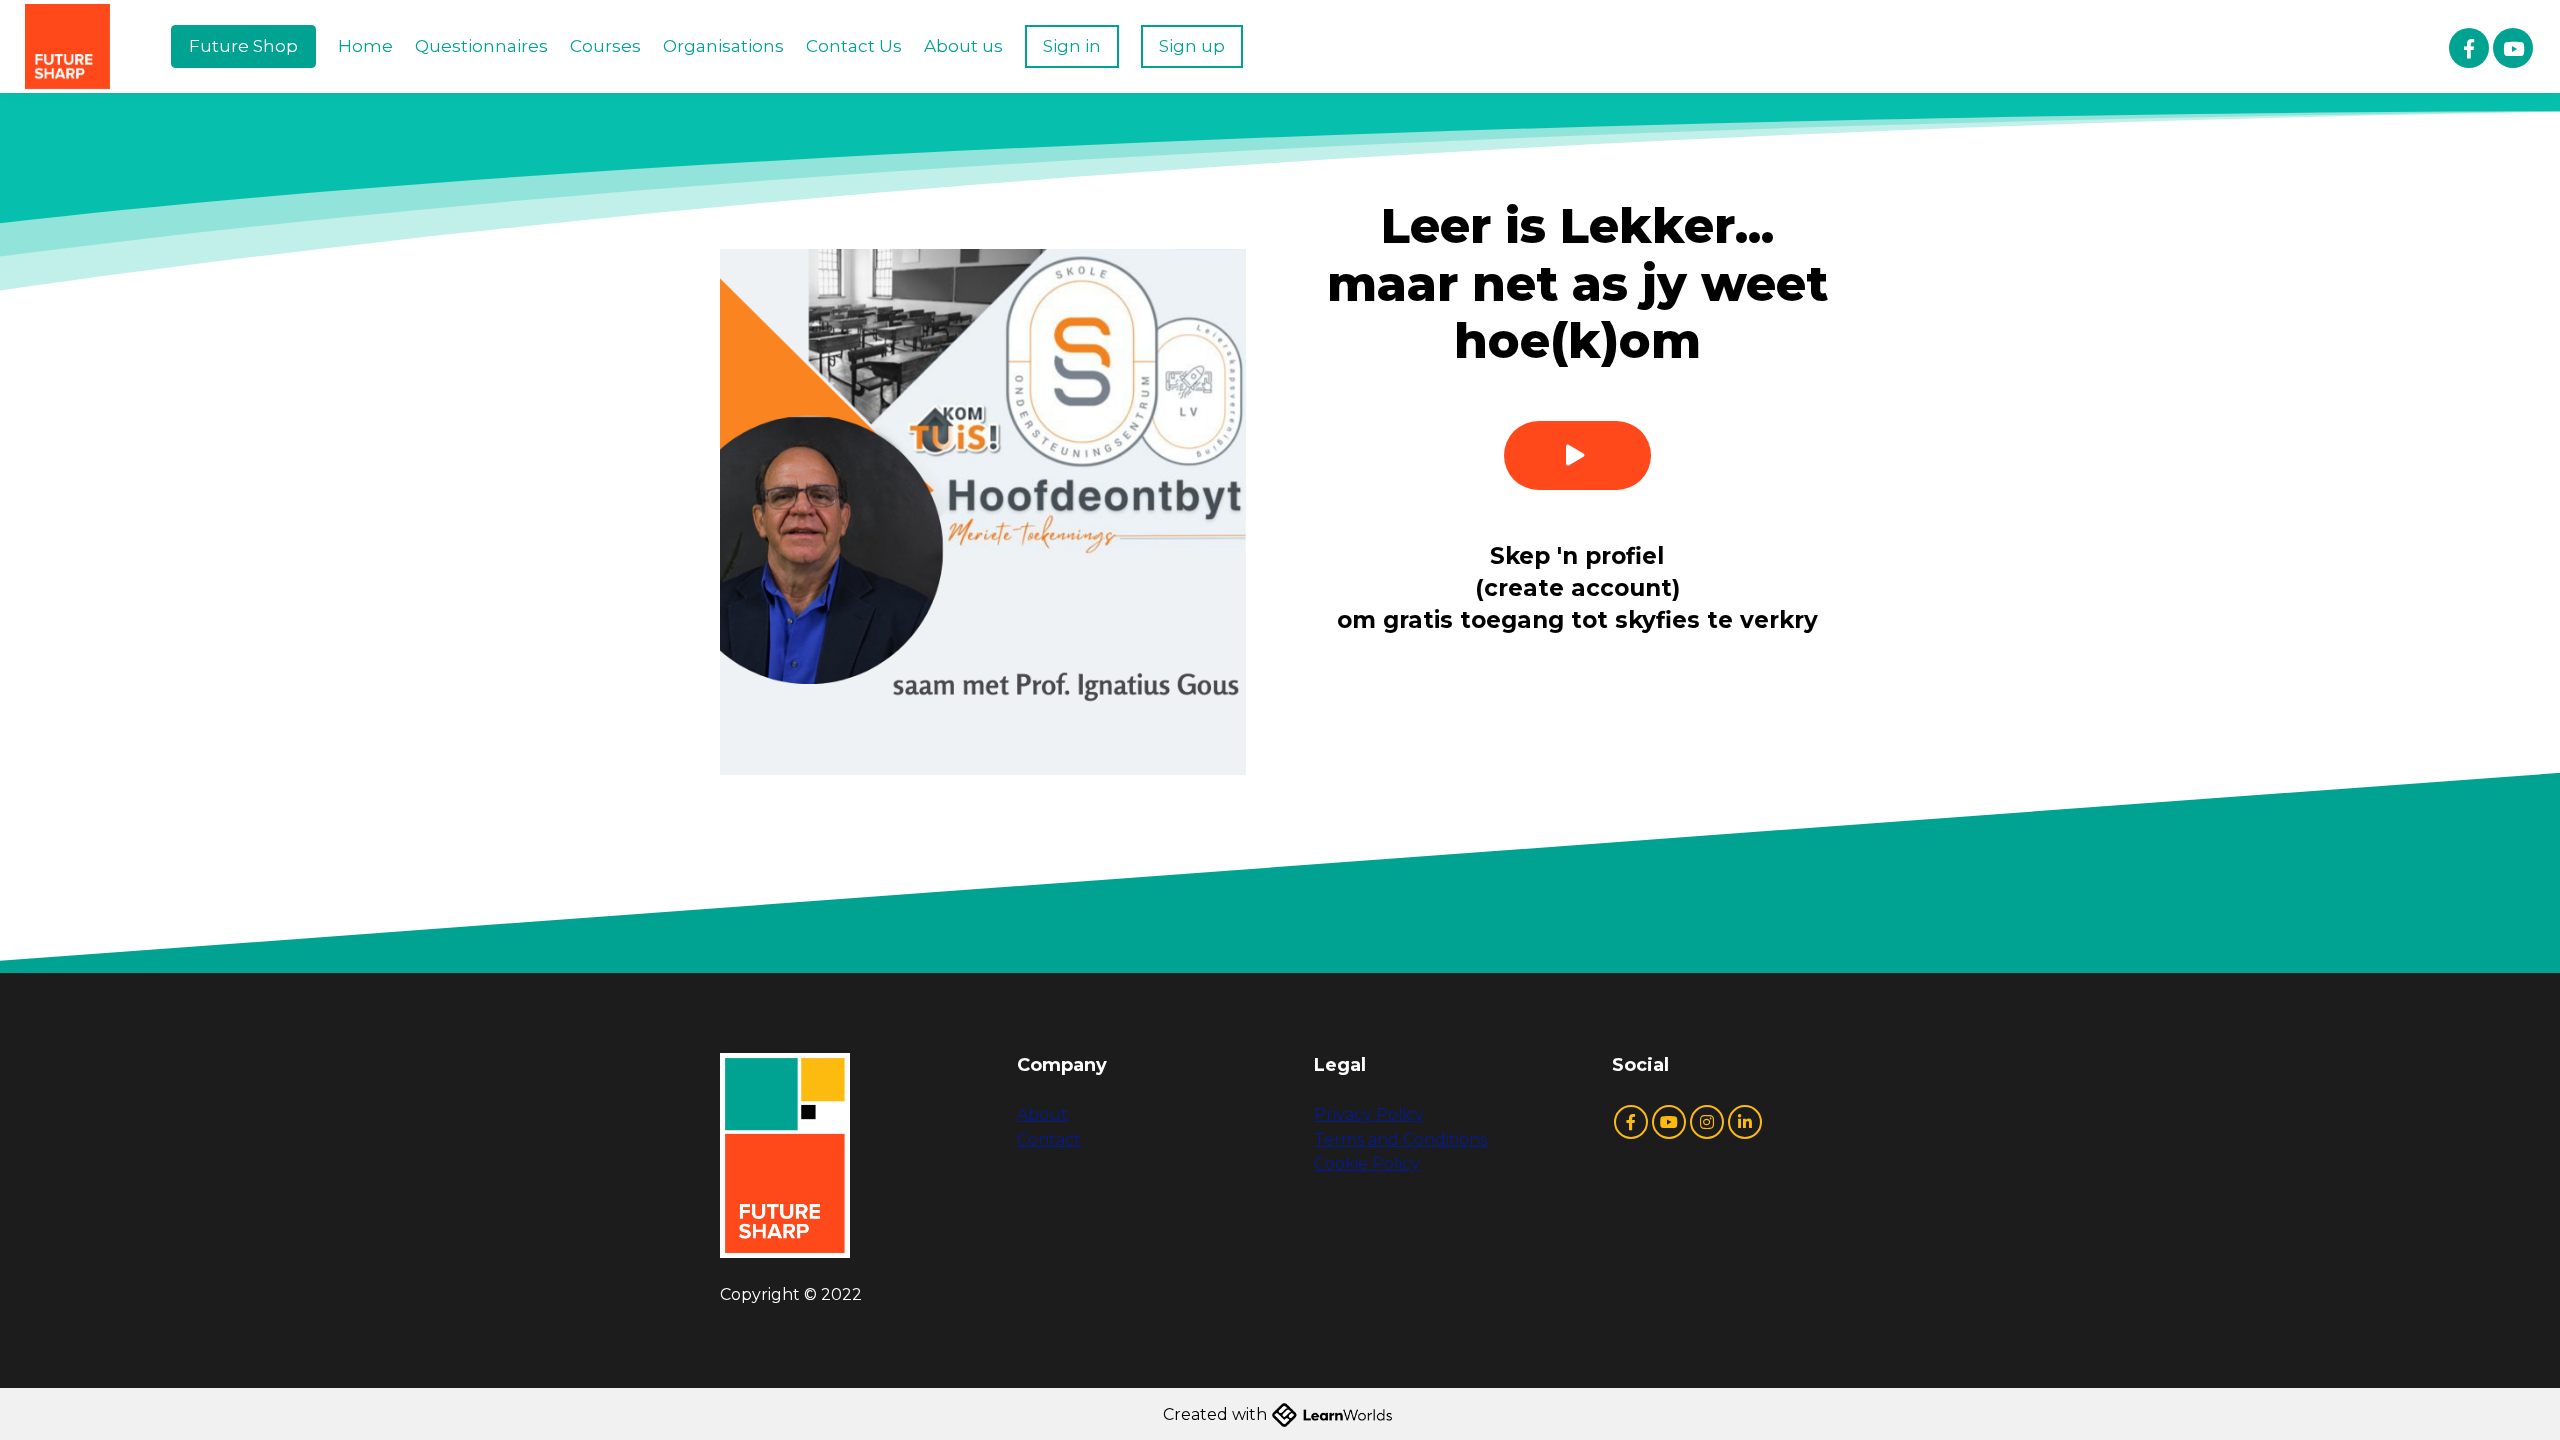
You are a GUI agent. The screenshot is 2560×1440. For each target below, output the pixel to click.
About (1042, 1114)
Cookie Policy (1367, 1163)
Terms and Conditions (1400, 1139)
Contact (1049, 1139)
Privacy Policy (1369, 1114)
